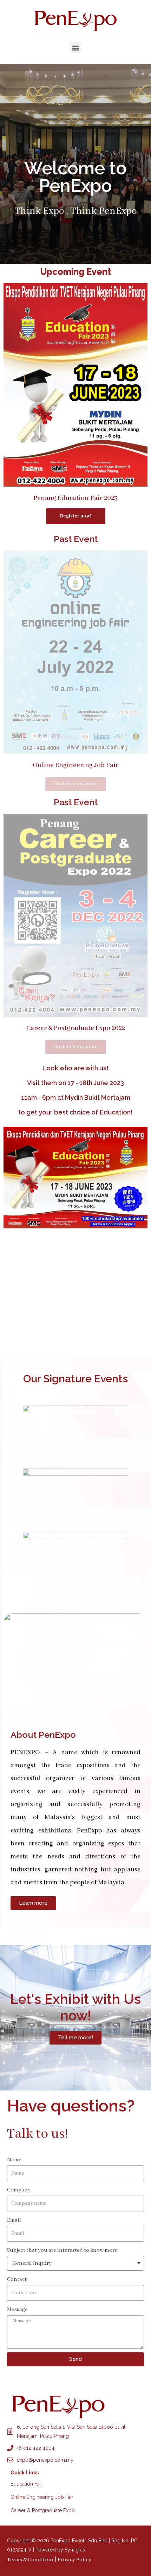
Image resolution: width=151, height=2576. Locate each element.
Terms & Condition (30, 2560)
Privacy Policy (74, 2560)
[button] (76, 48)
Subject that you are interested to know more (62, 2250)
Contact (17, 2279)
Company (19, 2190)
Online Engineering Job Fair (75, 765)
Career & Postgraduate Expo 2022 (76, 1028)
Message (17, 2310)
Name (14, 2160)
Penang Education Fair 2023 (75, 498)
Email (14, 2220)
